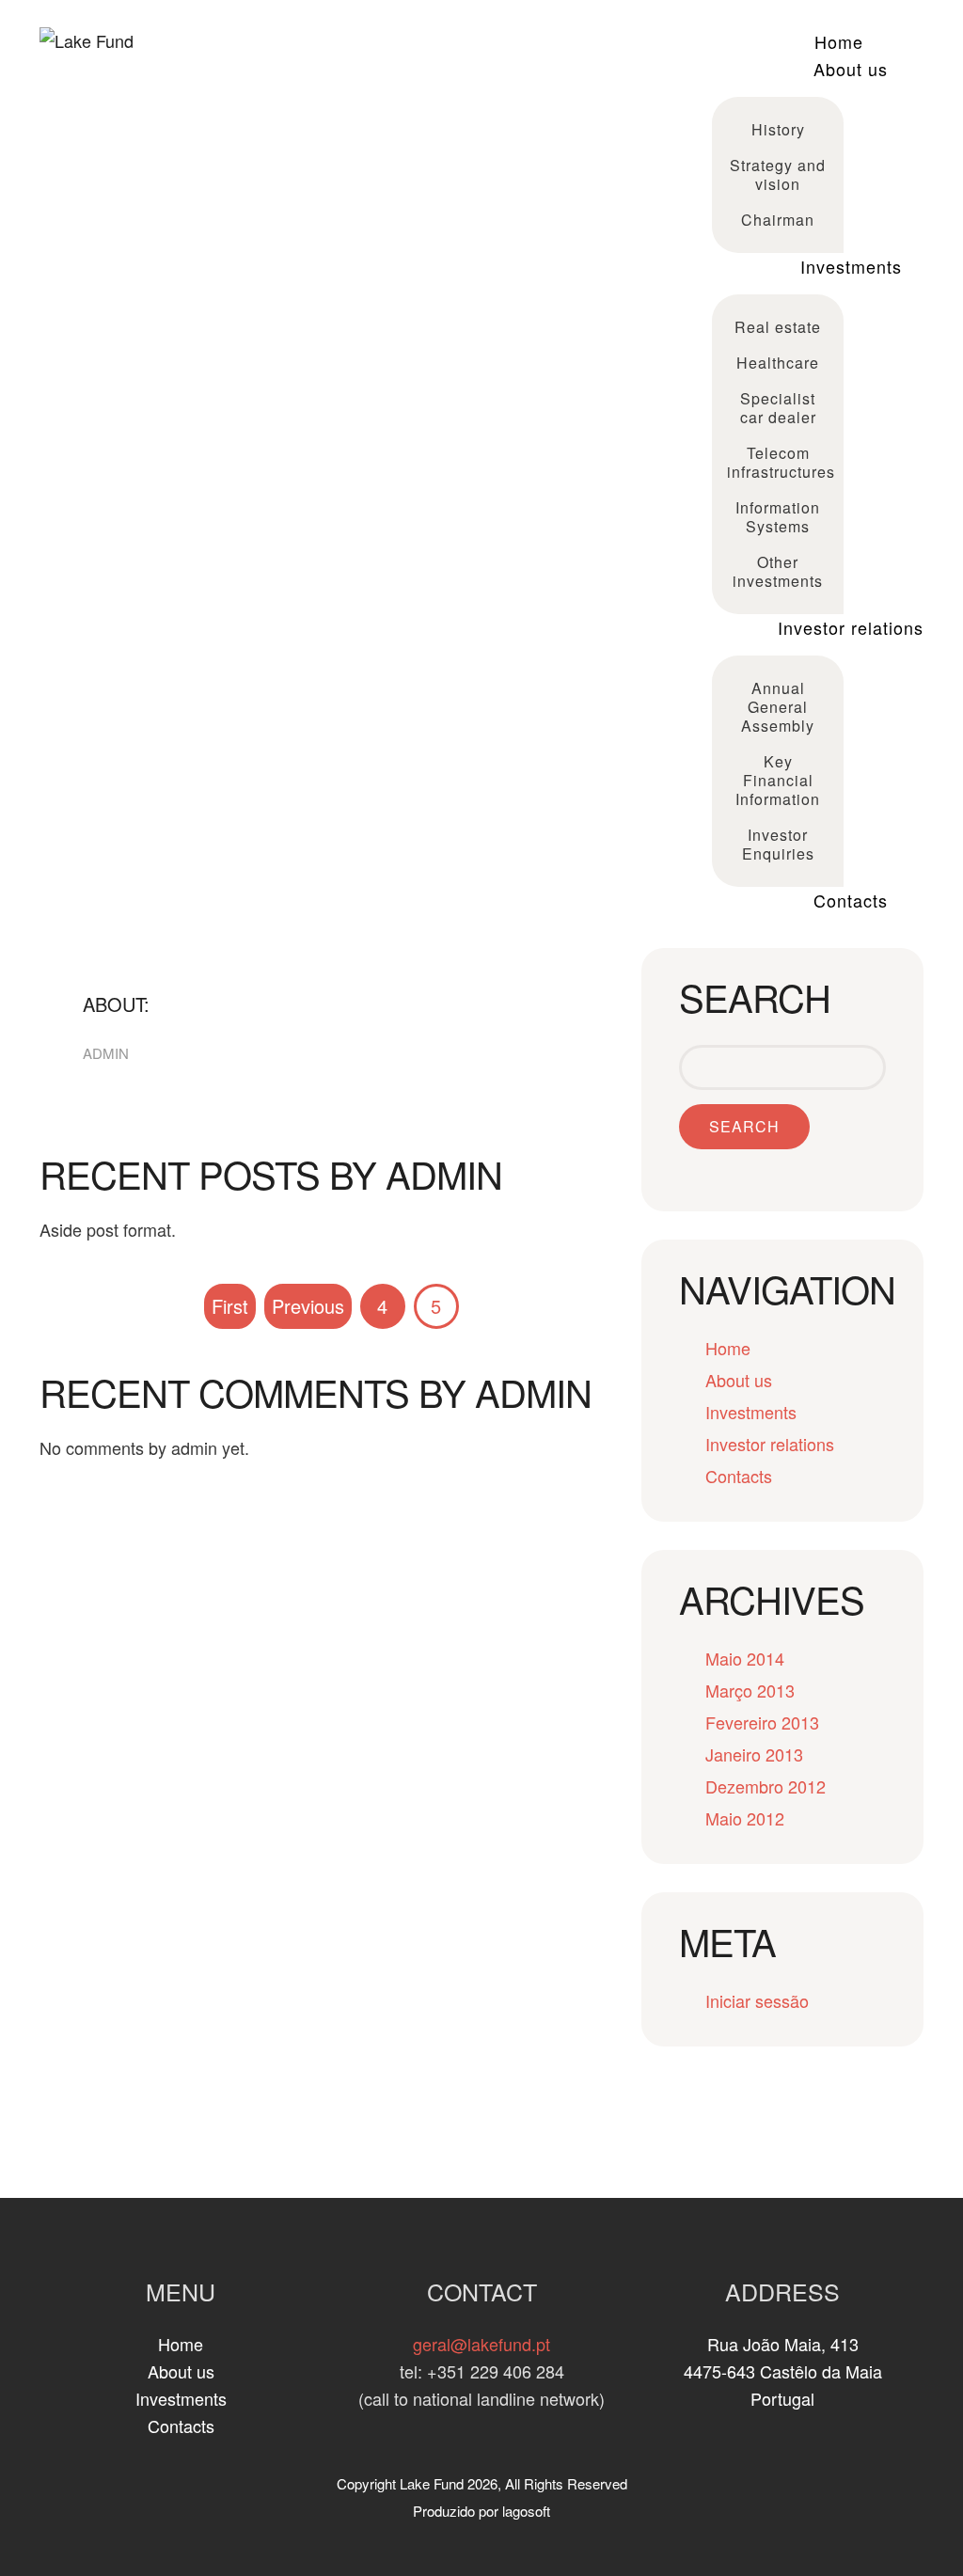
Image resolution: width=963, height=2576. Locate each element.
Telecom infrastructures (780, 462)
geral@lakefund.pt (481, 2344)
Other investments (778, 571)
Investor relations (851, 627)
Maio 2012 (745, 1818)
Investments (851, 266)
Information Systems (778, 517)
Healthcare (778, 363)
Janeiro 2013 (754, 1754)
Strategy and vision (778, 174)
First (230, 1306)
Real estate (778, 327)
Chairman (778, 220)
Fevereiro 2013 (762, 1722)
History (778, 129)
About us (851, 69)
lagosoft (526, 2511)
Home (839, 41)
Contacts (851, 900)
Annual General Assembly (778, 707)
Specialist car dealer (778, 408)
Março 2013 (750, 1690)
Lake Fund (432, 2483)
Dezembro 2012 (766, 1786)
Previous (308, 1306)
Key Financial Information (778, 780)
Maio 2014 (745, 1658)
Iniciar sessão (757, 2000)
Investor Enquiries (778, 844)
